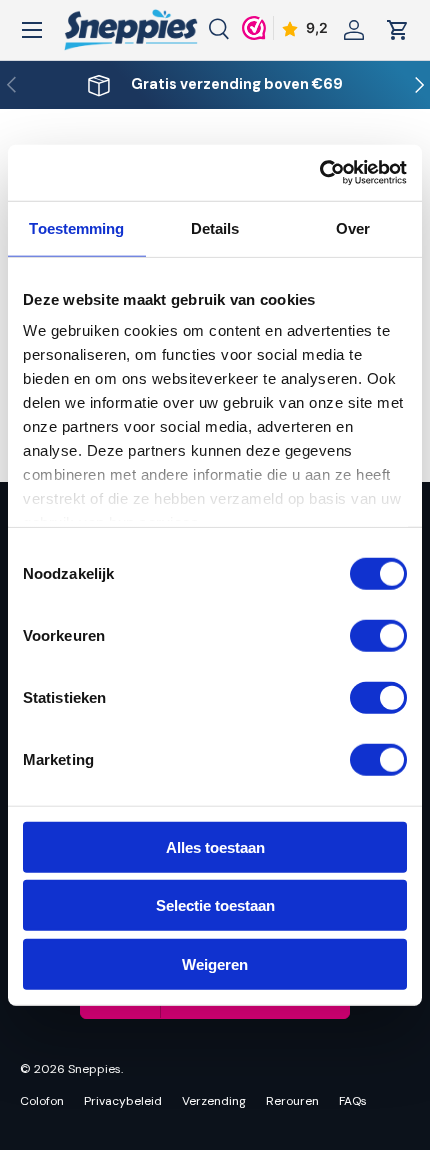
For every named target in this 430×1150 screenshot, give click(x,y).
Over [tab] (353, 227)
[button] (398, 30)
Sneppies (94, 1069)
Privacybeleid (123, 1101)
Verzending (214, 1101)
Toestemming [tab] (76, 227)
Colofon (42, 1101)
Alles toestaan (215, 846)
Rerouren (292, 1101)
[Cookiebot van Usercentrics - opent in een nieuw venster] (319, 173)
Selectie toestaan (215, 905)
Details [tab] (215, 227)
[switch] (378, 635)
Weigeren (215, 963)
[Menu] (32, 30)
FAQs (353, 1101)
